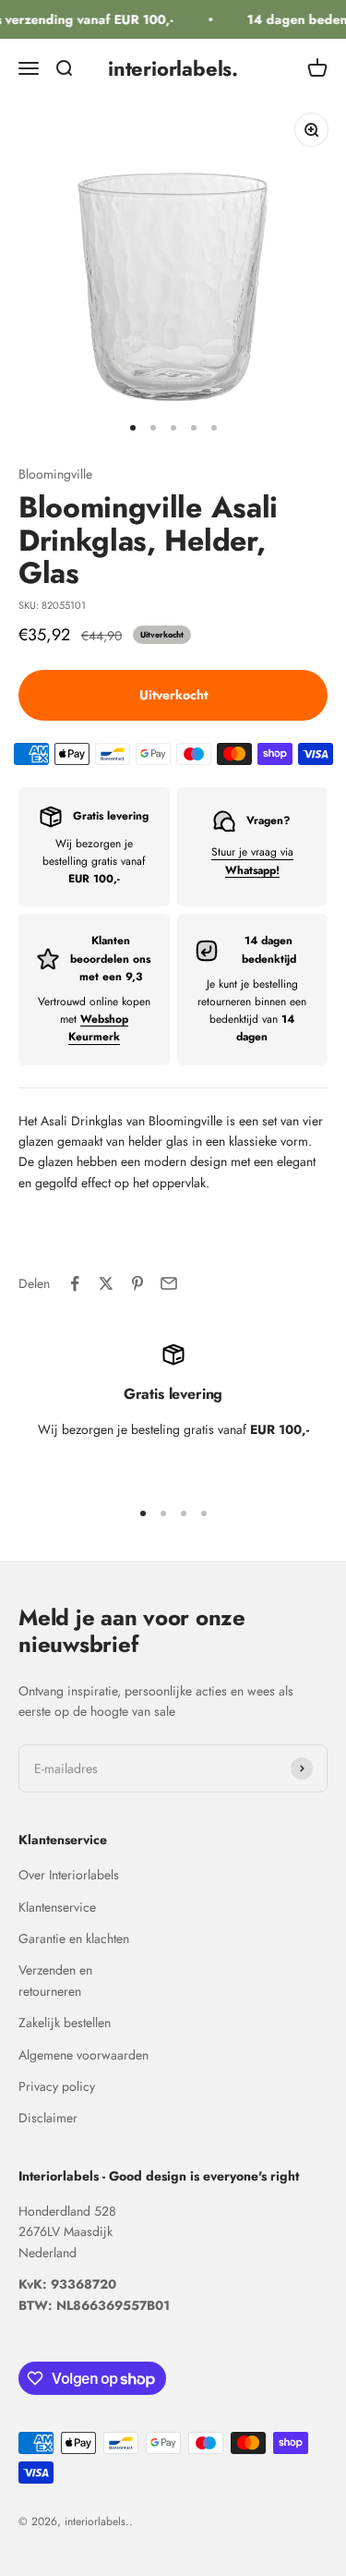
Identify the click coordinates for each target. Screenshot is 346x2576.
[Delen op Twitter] (106, 1283)
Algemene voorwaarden (84, 2055)
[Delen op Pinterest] (137, 1283)
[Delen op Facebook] (75, 1283)
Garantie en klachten (74, 1938)
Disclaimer (48, 2118)
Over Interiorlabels (69, 1875)
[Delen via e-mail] (169, 1283)
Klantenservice (57, 1907)
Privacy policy (57, 2086)
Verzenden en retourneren (55, 1980)
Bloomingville (55, 474)
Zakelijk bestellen (65, 2023)
